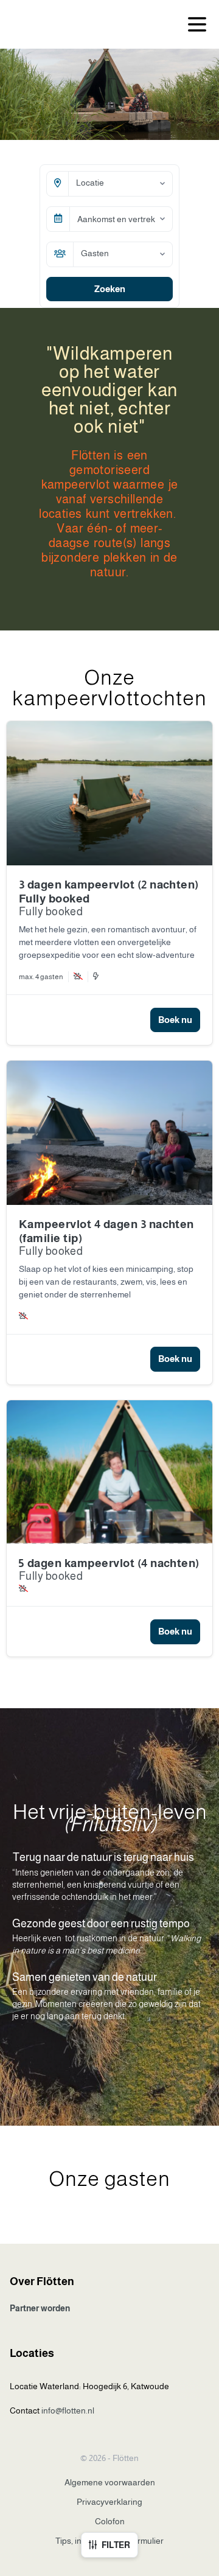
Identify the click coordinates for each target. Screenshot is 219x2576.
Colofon (110, 2521)
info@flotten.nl (68, 2410)
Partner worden (40, 2308)
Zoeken (110, 289)
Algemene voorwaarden (110, 2482)
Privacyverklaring (109, 2502)
